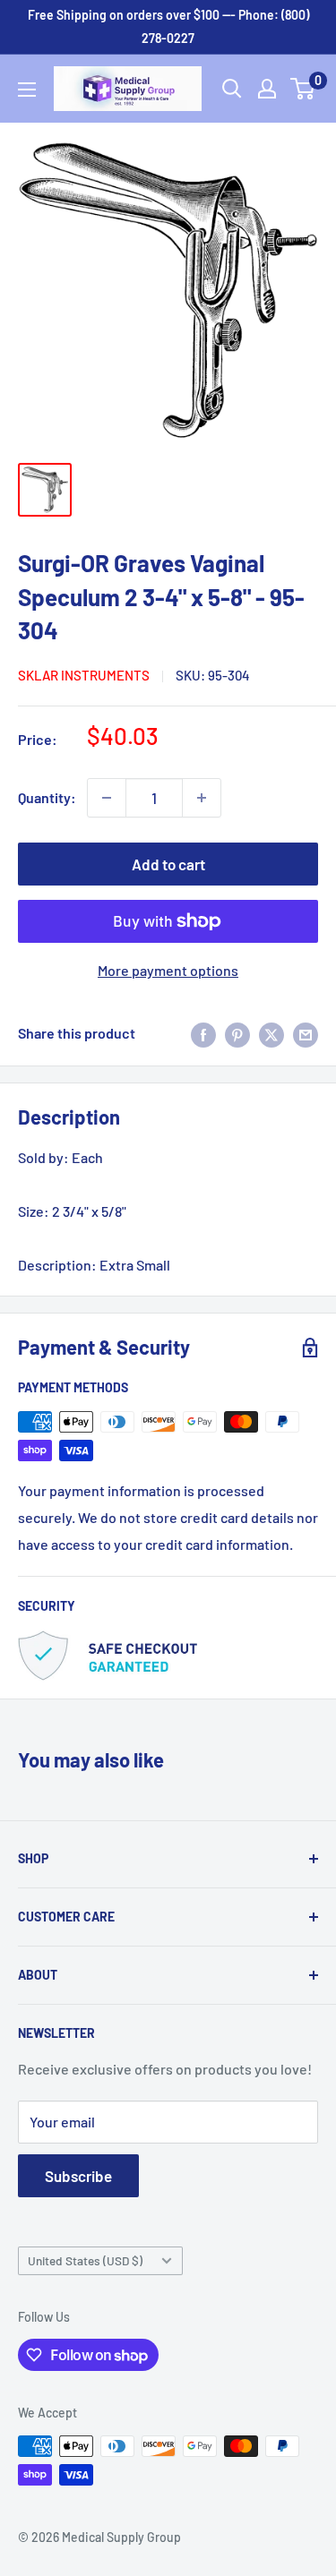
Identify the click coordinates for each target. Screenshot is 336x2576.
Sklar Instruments (84, 675)
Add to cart (168, 864)
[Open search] (232, 89)
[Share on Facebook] (203, 1034)
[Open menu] (27, 90)
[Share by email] (306, 1034)
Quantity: (47, 797)
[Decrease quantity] (107, 798)
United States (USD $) (85, 2260)
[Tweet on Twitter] (271, 1034)
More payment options (168, 970)
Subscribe (78, 2176)
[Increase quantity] (202, 798)
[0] (303, 89)
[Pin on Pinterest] (237, 1034)
